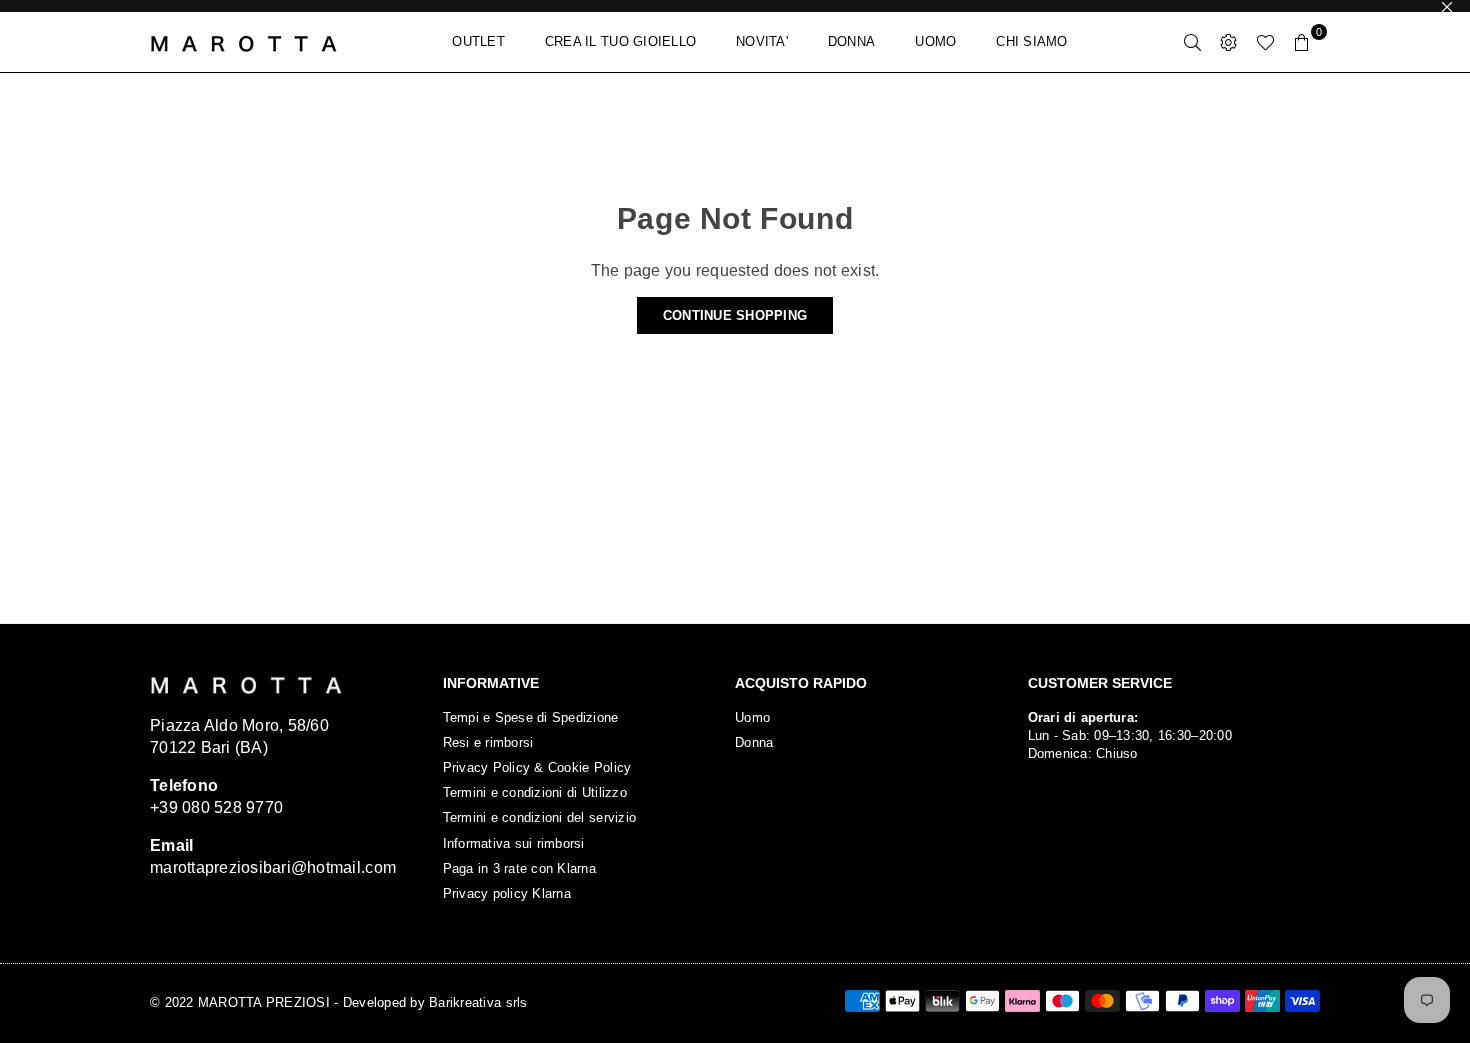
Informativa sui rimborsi (514, 843)
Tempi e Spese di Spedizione (531, 717)
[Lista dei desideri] (1265, 42)
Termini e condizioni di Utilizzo (535, 792)
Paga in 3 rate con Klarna (520, 868)
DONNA (851, 41)
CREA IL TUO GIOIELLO (620, 41)
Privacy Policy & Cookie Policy (537, 767)
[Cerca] (1193, 42)
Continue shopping (735, 315)
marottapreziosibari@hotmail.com (273, 867)
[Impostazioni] (1229, 42)
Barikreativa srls (478, 1002)
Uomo (752, 717)
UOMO (935, 41)
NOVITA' (762, 41)
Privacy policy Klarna (507, 893)
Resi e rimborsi (488, 742)
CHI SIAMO (1031, 41)
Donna (754, 742)
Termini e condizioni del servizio (540, 817)
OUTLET (478, 41)
